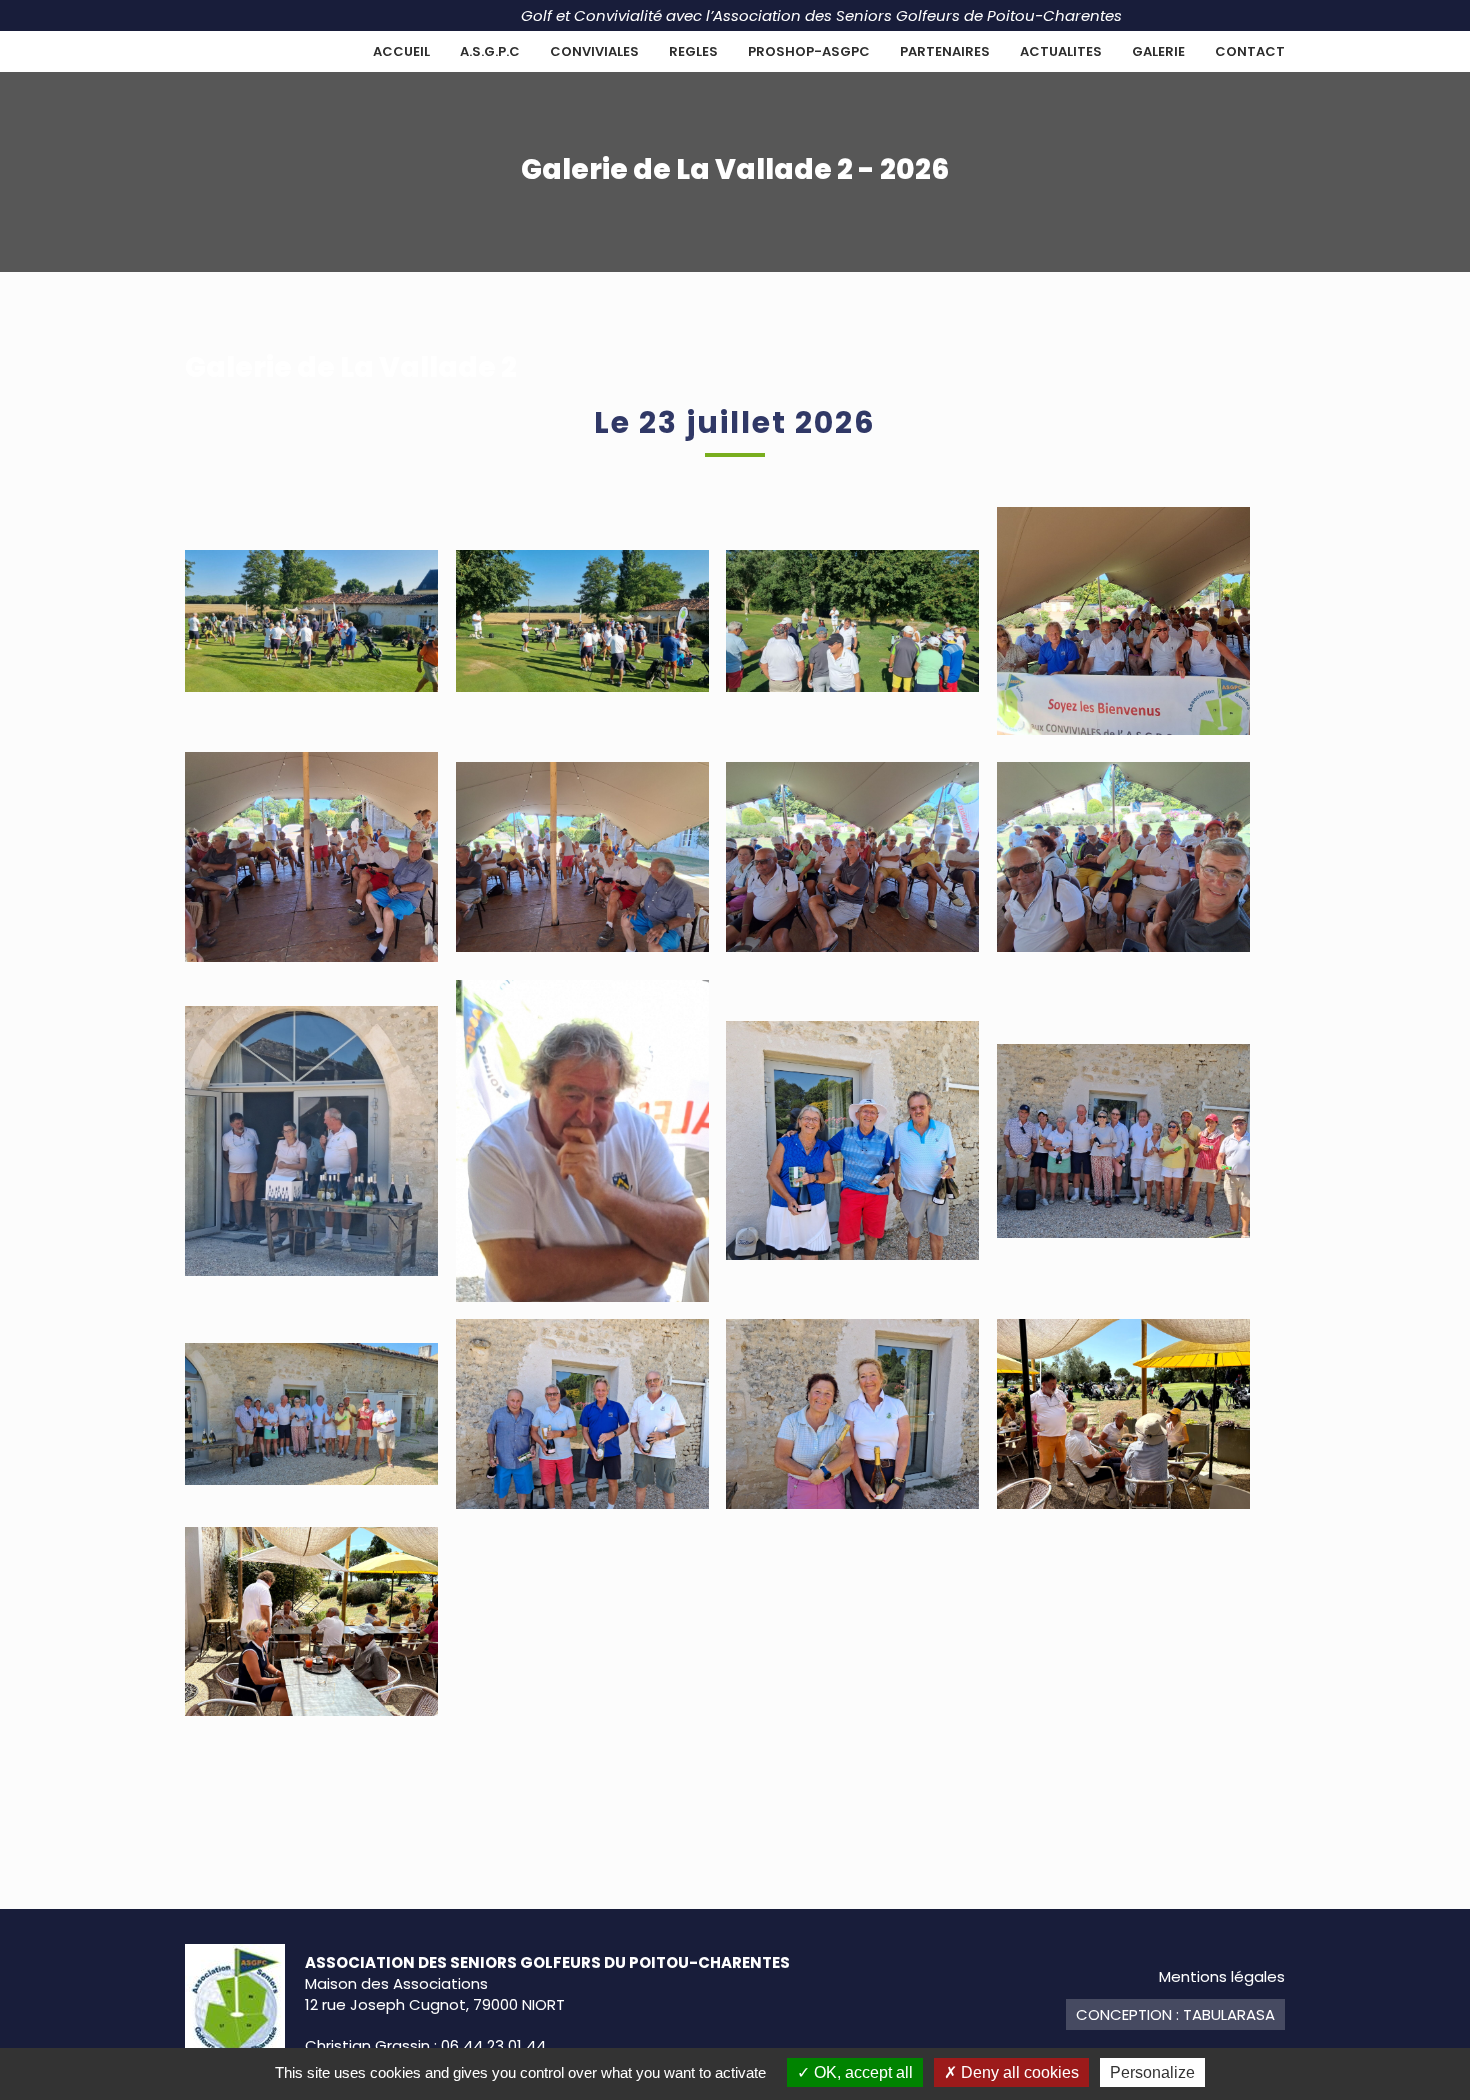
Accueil (401, 51)
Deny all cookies (1018, 2072)
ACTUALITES (1061, 51)
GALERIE (1158, 51)
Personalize (1152, 2072)
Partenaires (945, 51)
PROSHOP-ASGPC (809, 51)
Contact (1250, 51)
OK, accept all (861, 2072)
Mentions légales (1222, 1976)
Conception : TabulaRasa (1175, 2014)
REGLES (693, 51)
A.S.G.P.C (490, 51)
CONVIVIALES (594, 51)
